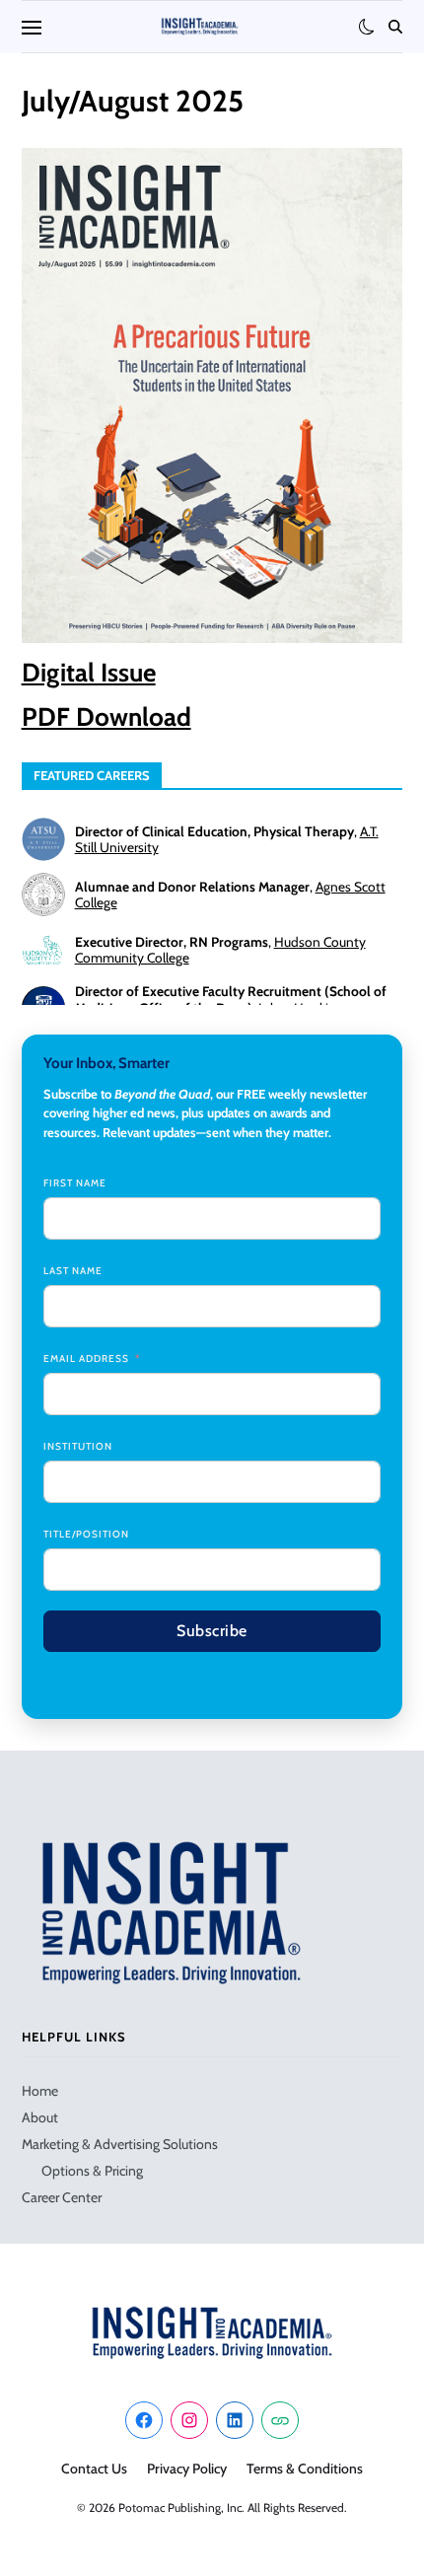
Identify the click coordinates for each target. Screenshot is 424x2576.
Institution (78, 1446)
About (40, 2117)
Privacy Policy (187, 2469)
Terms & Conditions (305, 2469)
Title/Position (86, 1534)
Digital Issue (89, 673)
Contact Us (94, 2469)
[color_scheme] (367, 27)
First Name (75, 1183)
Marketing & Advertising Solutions (120, 2144)
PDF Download (106, 717)
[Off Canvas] (32, 28)
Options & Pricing (92, 2171)
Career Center (62, 2197)
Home (40, 2091)
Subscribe (212, 1631)
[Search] (395, 27)
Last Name (73, 1271)
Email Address (86, 1359)
